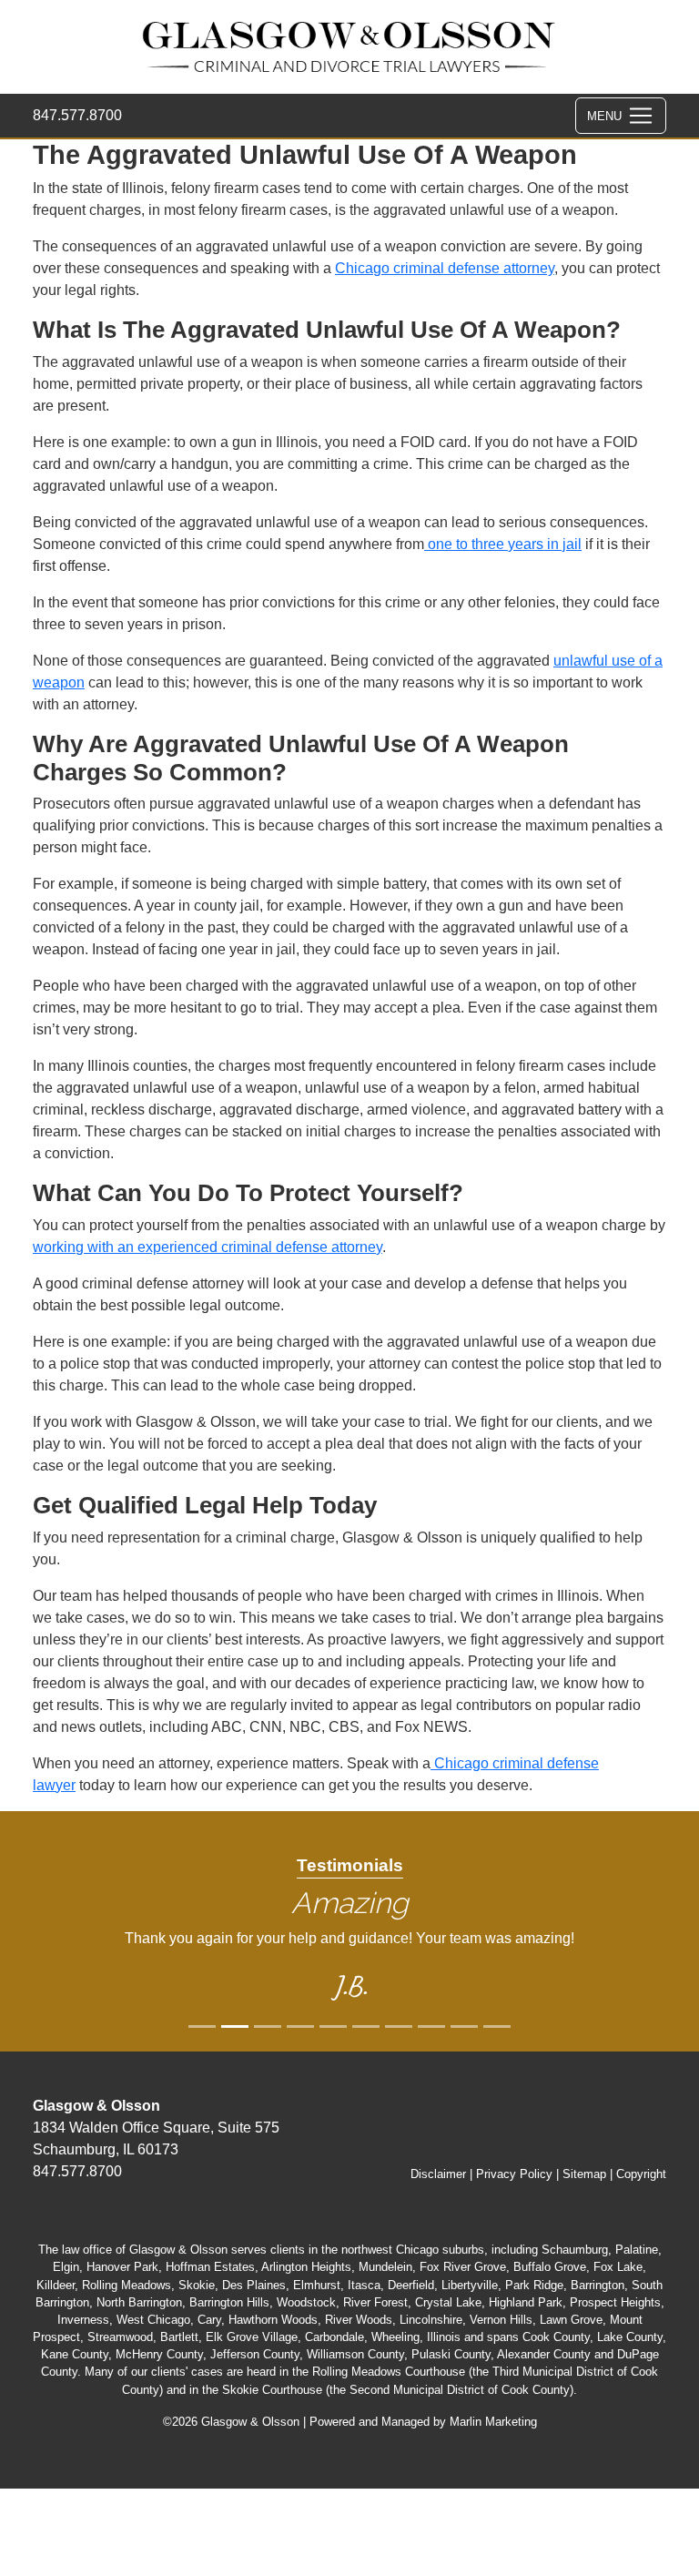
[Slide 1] (235, 2026)
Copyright (641, 2174)
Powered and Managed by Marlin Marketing (423, 2422)
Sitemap (584, 2174)
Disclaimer (438, 2174)
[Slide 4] (333, 2026)
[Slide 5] (366, 2026)
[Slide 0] (202, 2026)
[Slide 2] (268, 2026)
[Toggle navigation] (621, 116)
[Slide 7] (431, 2026)
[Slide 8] (464, 2026)
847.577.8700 (77, 115)
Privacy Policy (514, 2174)
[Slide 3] (300, 2026)
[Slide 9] (497, 2026)
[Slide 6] (399, 2026)
